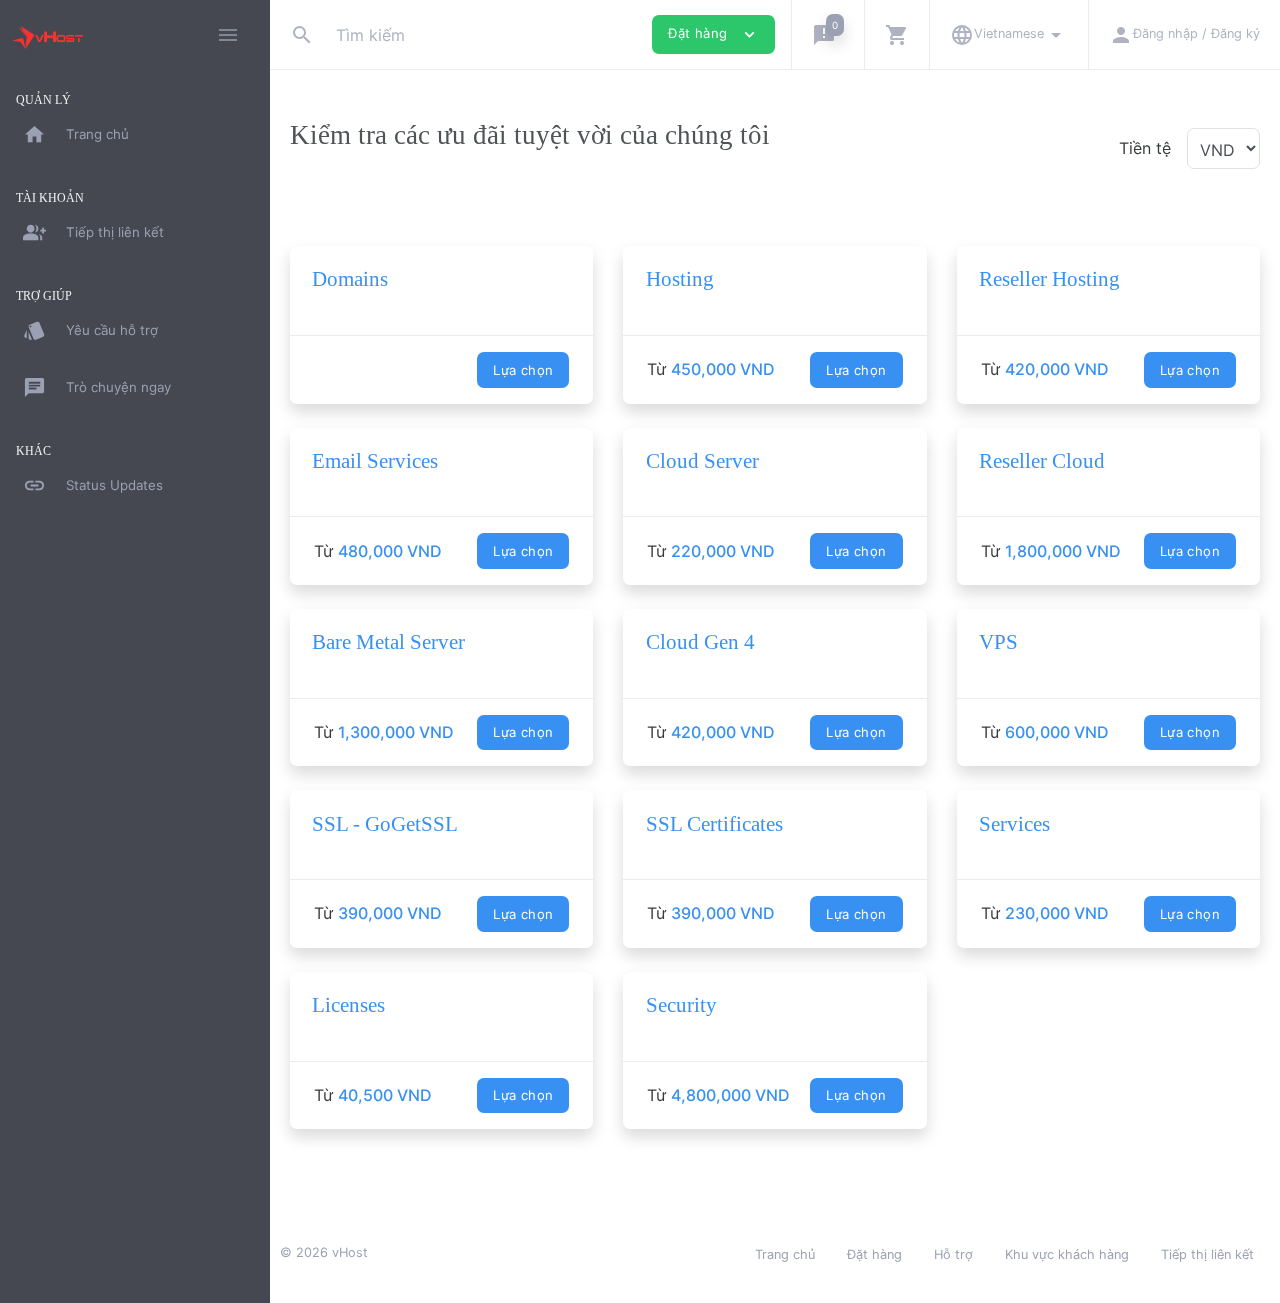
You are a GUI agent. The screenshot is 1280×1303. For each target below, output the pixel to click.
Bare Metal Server (388, 642)
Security (681, 1005)
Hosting (680, 279)
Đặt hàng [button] (713, 34)
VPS (998, 642)
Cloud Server (702, 461)
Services (1014, 824)
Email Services (375, 461)
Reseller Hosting (1049, 279)
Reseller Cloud (1042, 461)
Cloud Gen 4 (700, 642)
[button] (827, 34)
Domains (350, 279)
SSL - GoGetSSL (385, 824)
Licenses (348, 1005)
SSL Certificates (714, 824)
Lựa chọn (523, 370)
